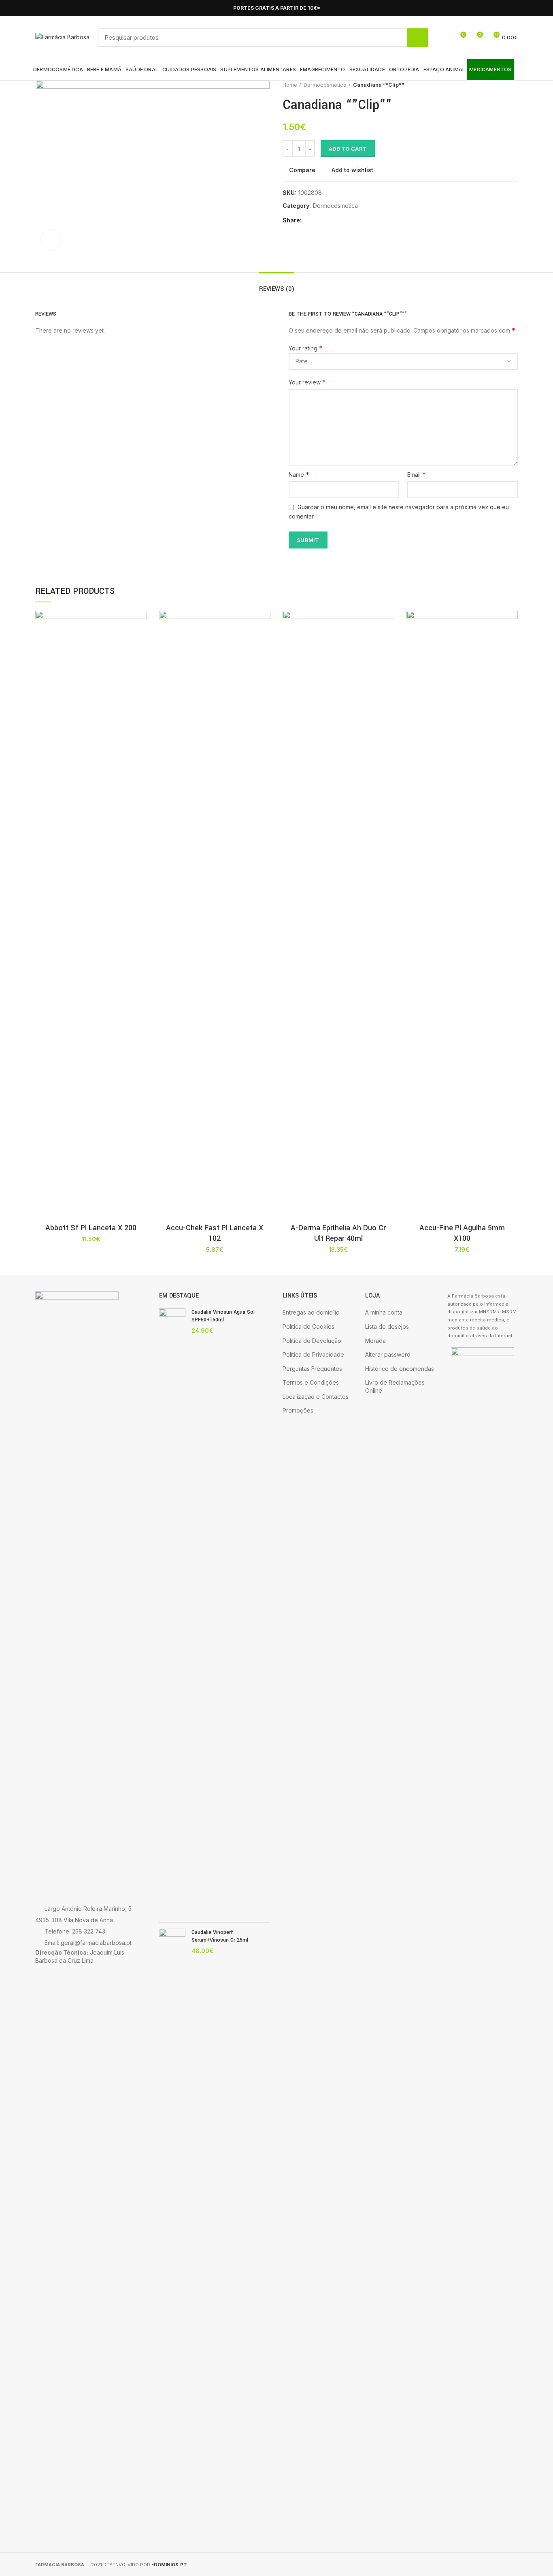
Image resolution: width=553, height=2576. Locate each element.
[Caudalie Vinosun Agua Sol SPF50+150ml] (172, 1612)
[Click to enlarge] (51, 240)
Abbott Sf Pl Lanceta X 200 (91, 1228)
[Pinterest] (329, 221)
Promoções (298, 1410)
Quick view (141, 661)
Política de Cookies (308, 1326)
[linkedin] (338, 221)
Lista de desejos (387, 1326)
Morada (375, 1341)
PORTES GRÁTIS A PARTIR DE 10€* (277, 8)
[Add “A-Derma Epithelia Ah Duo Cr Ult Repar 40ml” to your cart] (388, 642)
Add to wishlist (352, 170)
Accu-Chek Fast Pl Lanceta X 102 (215, 1233)
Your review (307, 382)
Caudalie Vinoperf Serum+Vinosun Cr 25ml (220, 1936)
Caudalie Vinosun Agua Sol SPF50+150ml (223, 1316)
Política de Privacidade (313, 1354)
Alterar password (388, 1354)
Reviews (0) (277, 289)
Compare (302, 170)
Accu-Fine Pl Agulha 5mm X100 (462, 1233)
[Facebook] (504, 8)
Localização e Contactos (316, 1397)
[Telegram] (347, 221)
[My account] (445, 38)
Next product (514, 85)
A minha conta (384, 1312)
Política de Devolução (312, 1341)
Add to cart (348, 149)
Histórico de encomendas (400, 1369)
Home (290, 85)
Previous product (498, 85)
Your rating (306, 348)
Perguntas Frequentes (312, 1369)
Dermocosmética (325, 85)
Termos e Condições (311, 1382)
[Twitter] (319, 221)
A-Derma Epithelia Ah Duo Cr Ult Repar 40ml (338, 1233)
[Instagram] (513, 8)
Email (417, 474)
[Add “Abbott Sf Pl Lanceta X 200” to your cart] (141, 642)
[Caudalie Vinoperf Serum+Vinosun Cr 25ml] (172, 2232)
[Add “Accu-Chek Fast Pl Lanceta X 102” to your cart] (264, 642)
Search (417, 38)
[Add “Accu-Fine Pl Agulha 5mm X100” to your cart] (512, 642)
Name (299, 474)
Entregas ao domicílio (311, 1312)
